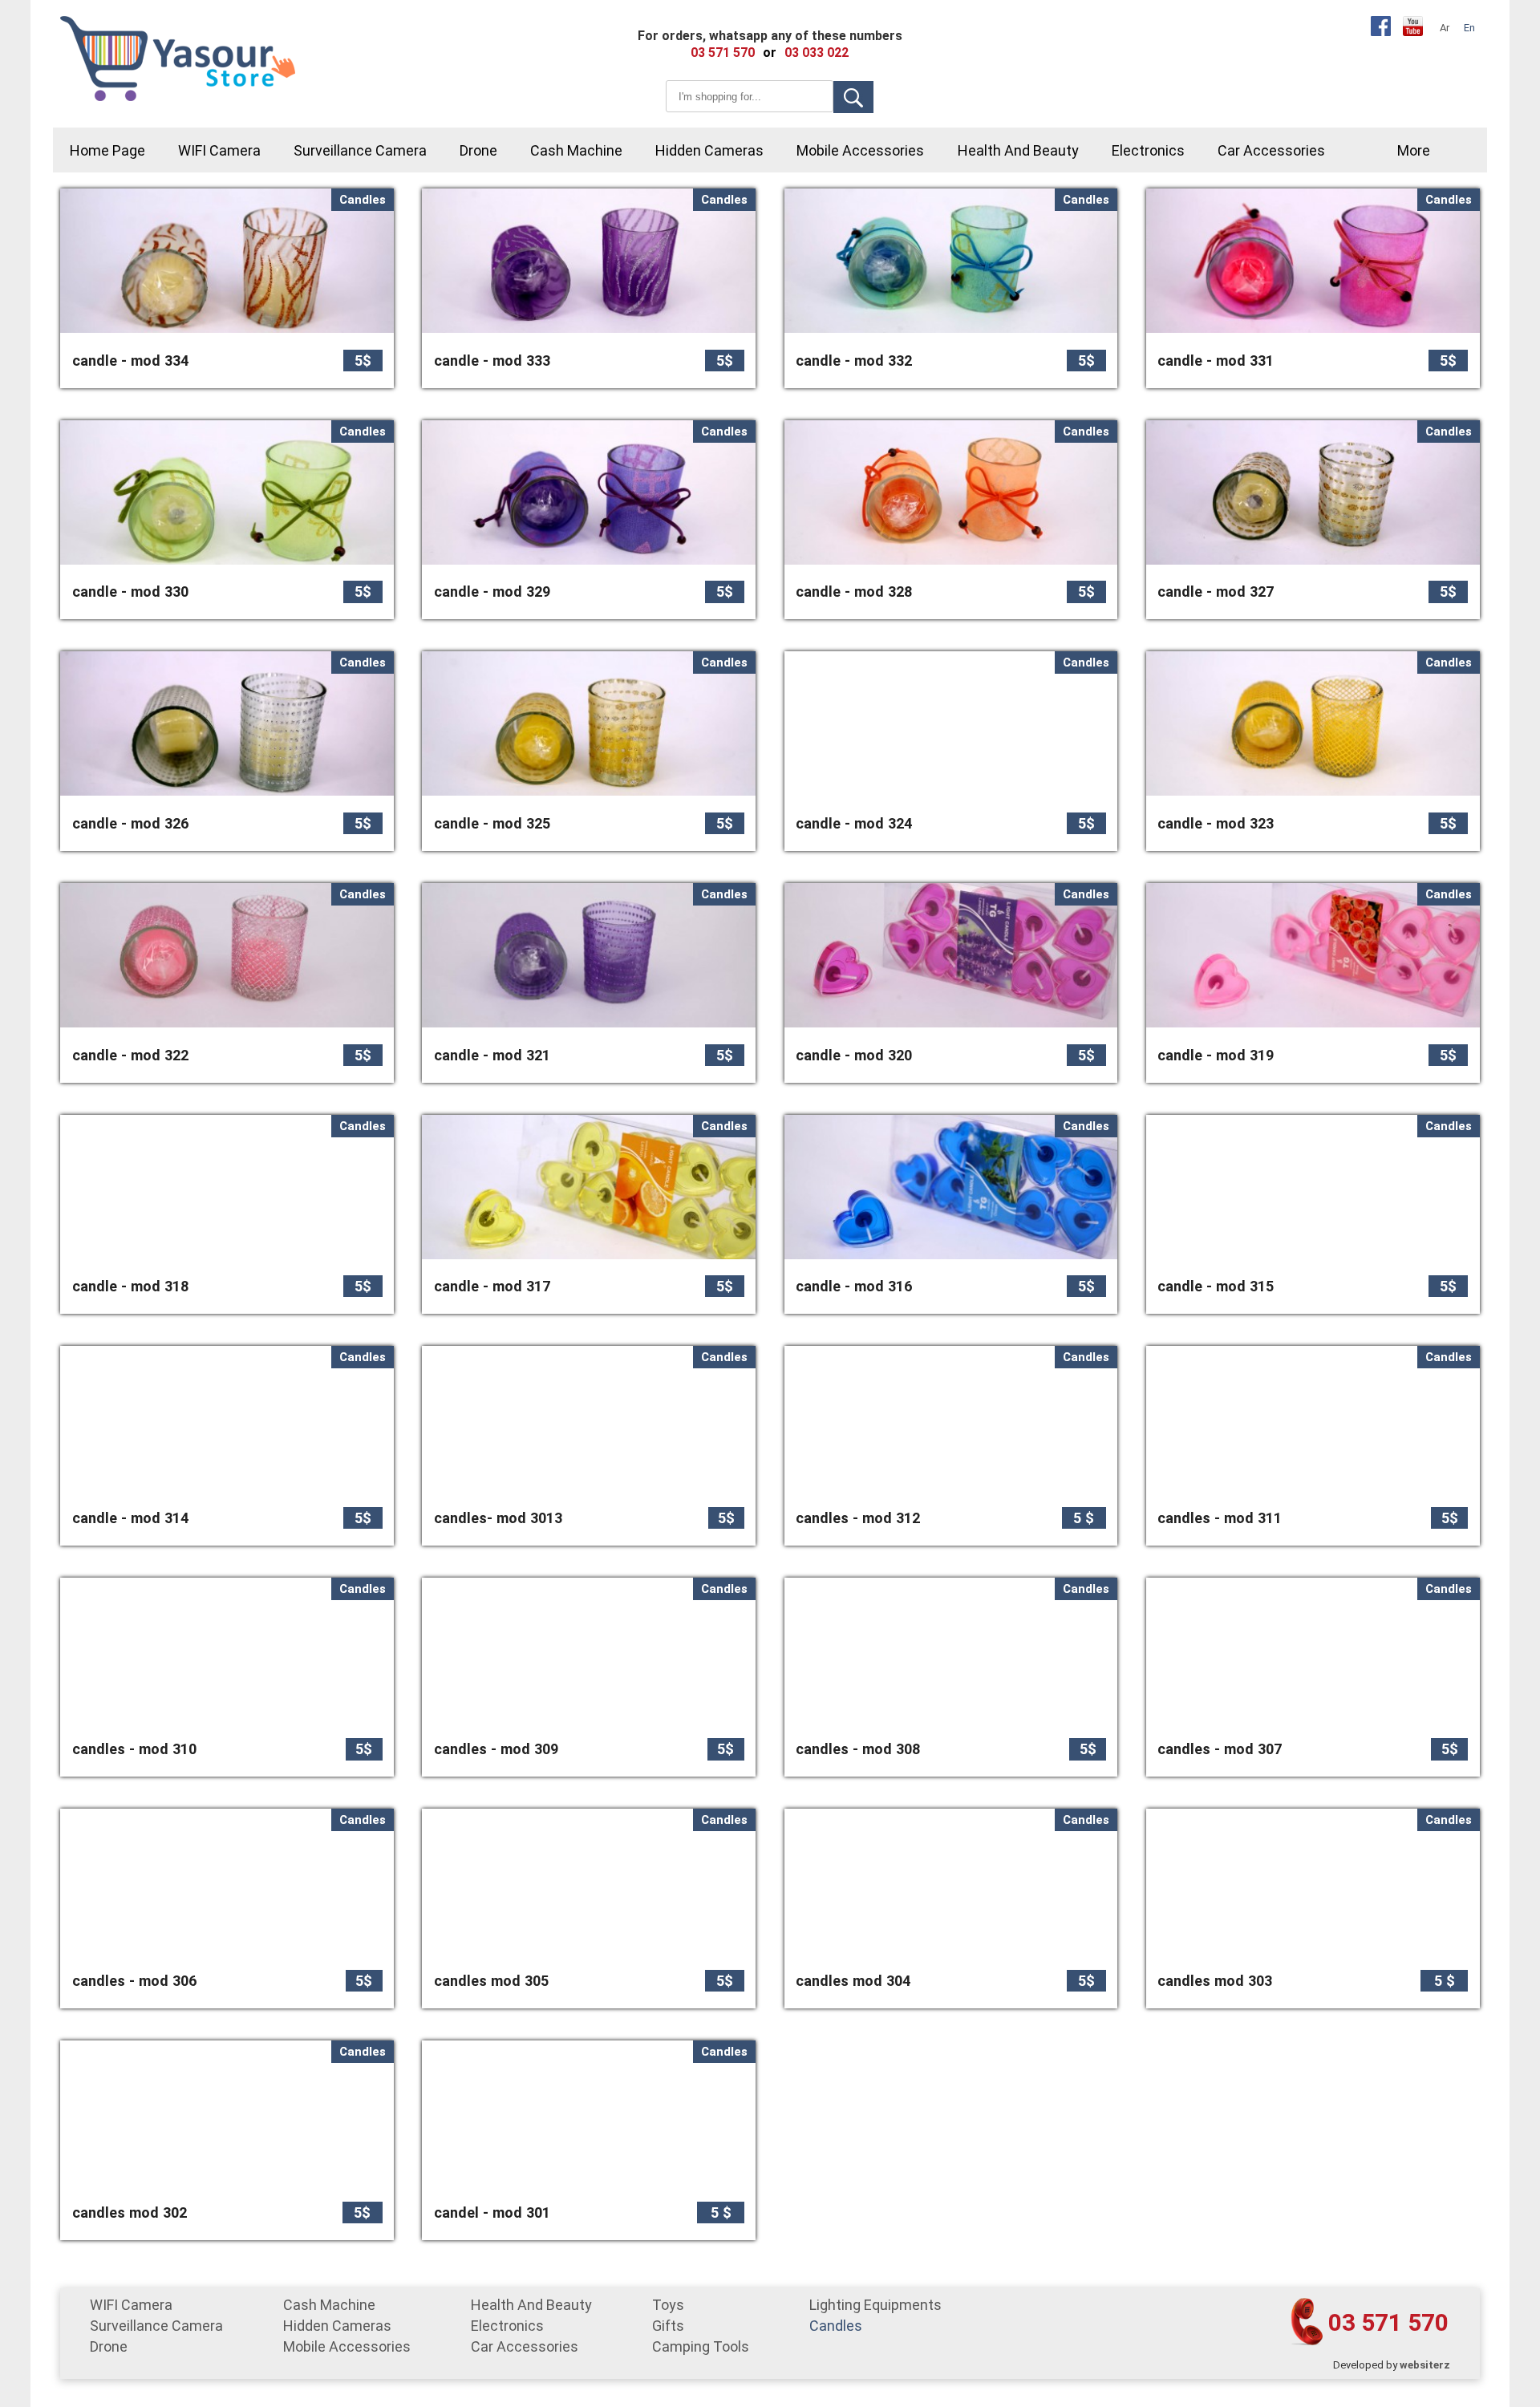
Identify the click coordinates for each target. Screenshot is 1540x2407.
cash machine (576, 150)
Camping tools (701, 2346)
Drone (478, 150)
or (770, 53)
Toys (668, 2305)
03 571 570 (1388, 2322)
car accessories (1271, 150)
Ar (1445, 28)
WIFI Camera (219, 150)
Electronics (1148, 150)
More (1414, 150)
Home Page (107, 150)
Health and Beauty (1018, 150)
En (1469, 28)
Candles (836, 2326)
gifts (668, 2326)
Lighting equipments (875, 2305)
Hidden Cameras (709, 150)
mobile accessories (860, 150)
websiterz (1425, 2365)
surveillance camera (360, 150)
